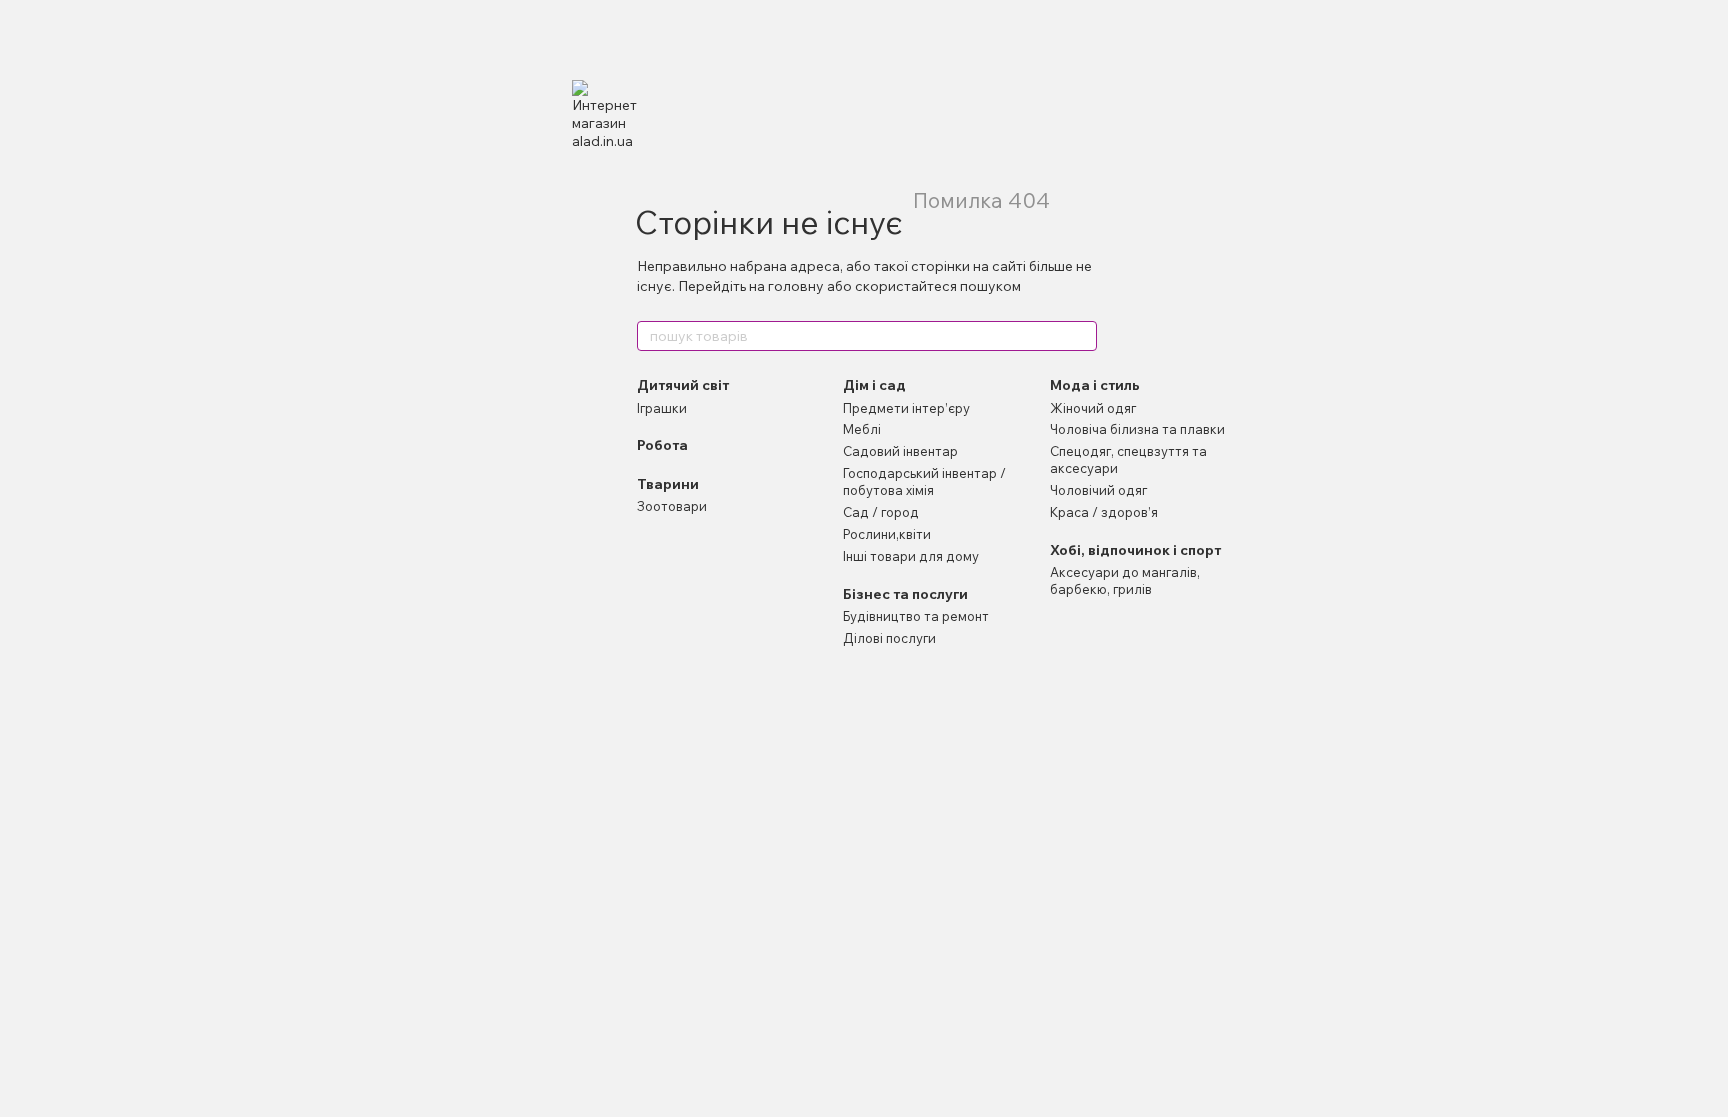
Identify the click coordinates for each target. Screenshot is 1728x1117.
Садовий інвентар (900, 451)
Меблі (862, 429)
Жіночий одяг (1093, 408)
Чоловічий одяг (1098, 490)
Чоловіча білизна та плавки (1137, 429)
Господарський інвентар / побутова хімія (924, 481)
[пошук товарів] (1081, 336)
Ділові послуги (889, 638)
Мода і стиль (1095, 385)
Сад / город (881, 512)
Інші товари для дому (911, 556)
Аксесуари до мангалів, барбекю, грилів (1125, 580)
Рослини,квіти (887, 534)
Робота (662, 445)
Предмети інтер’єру (906, 408)
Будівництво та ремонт (916, 616)
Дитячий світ (683, 385)
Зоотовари (672, 506)
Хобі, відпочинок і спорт (1135, 550)
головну (796, 286)
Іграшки (662, 408)
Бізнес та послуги (905, 594)
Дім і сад (874, 385)
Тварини (668, 484)
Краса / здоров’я (1104, 512)
